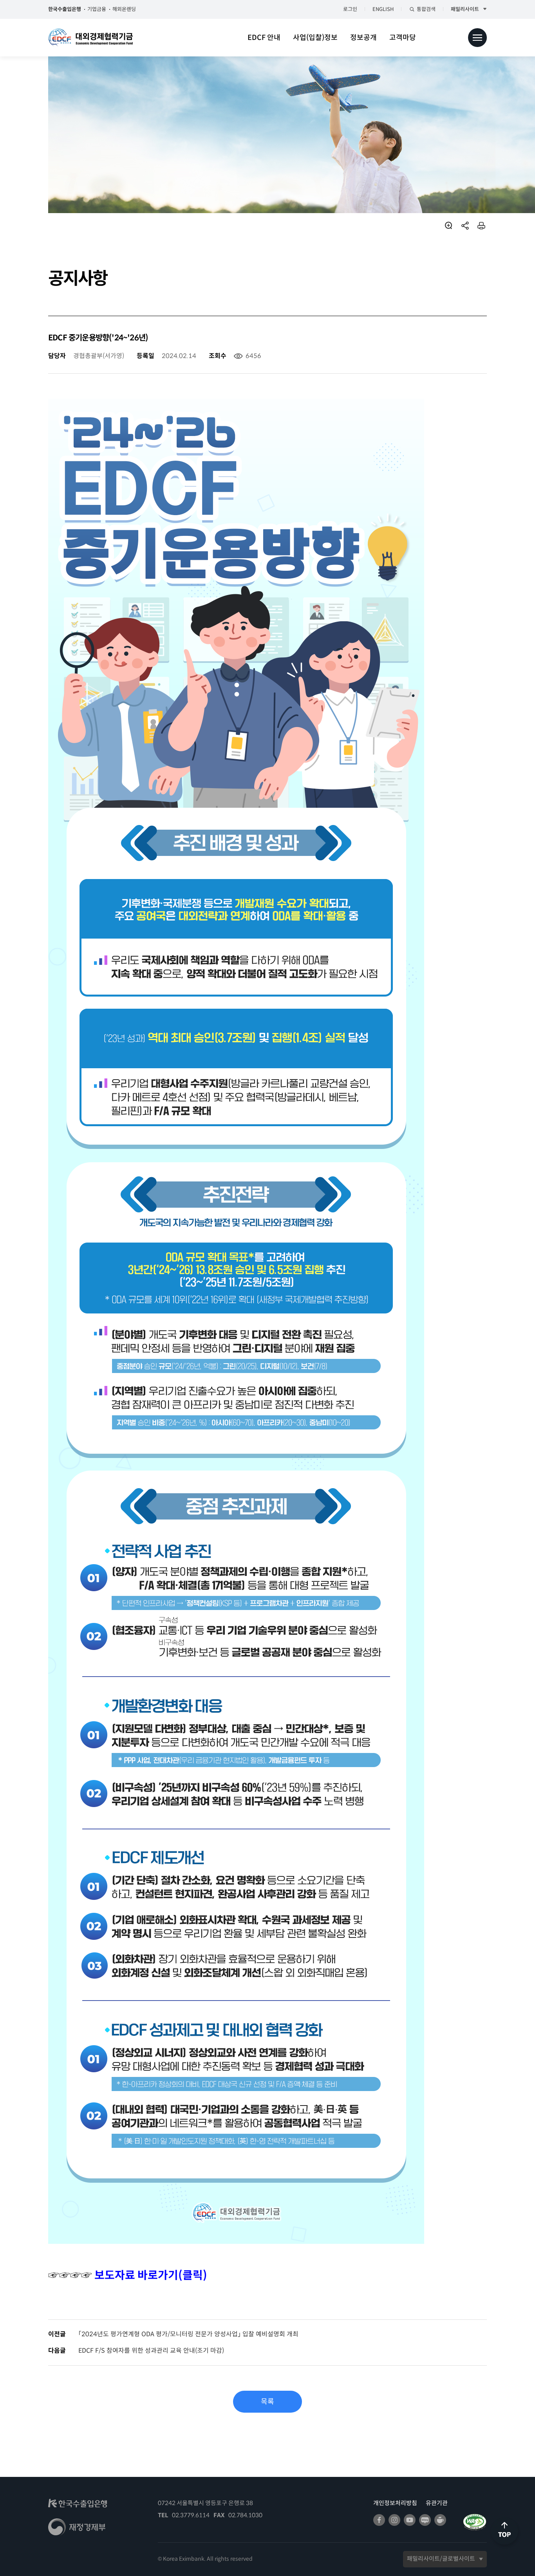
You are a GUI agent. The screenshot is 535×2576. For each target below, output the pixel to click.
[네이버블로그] (425, 2520)
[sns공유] (465, 226)
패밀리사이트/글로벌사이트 (441, 2559)
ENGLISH (383, 9)
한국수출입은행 (65, 9)
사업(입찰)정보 (315, 38)
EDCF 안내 (264, 38)
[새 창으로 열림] (78, 2506)
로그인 (350, 9)
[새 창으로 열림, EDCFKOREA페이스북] (379, 2520)
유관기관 (437, 2503)
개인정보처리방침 (395, 2503)
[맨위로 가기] (505, 2548)
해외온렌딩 (124, 9)
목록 (267, 2402)
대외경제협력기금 (90, 38)
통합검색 (426, 9)
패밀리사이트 (465, 9)
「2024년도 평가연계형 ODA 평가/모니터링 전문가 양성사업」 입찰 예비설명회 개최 (188, 2334)
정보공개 (363, 38)
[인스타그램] (394, 2520)
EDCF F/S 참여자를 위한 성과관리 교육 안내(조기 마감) (151, 2351)
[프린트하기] (482, 226)
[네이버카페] (440, 2520)
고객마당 (403, 38)
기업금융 (97, 9)
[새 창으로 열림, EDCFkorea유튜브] (410, 2520)
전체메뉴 (477, 38)
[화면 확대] (448, 226)
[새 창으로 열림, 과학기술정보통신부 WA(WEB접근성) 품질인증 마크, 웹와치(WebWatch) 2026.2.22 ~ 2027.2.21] (475, 2521)
